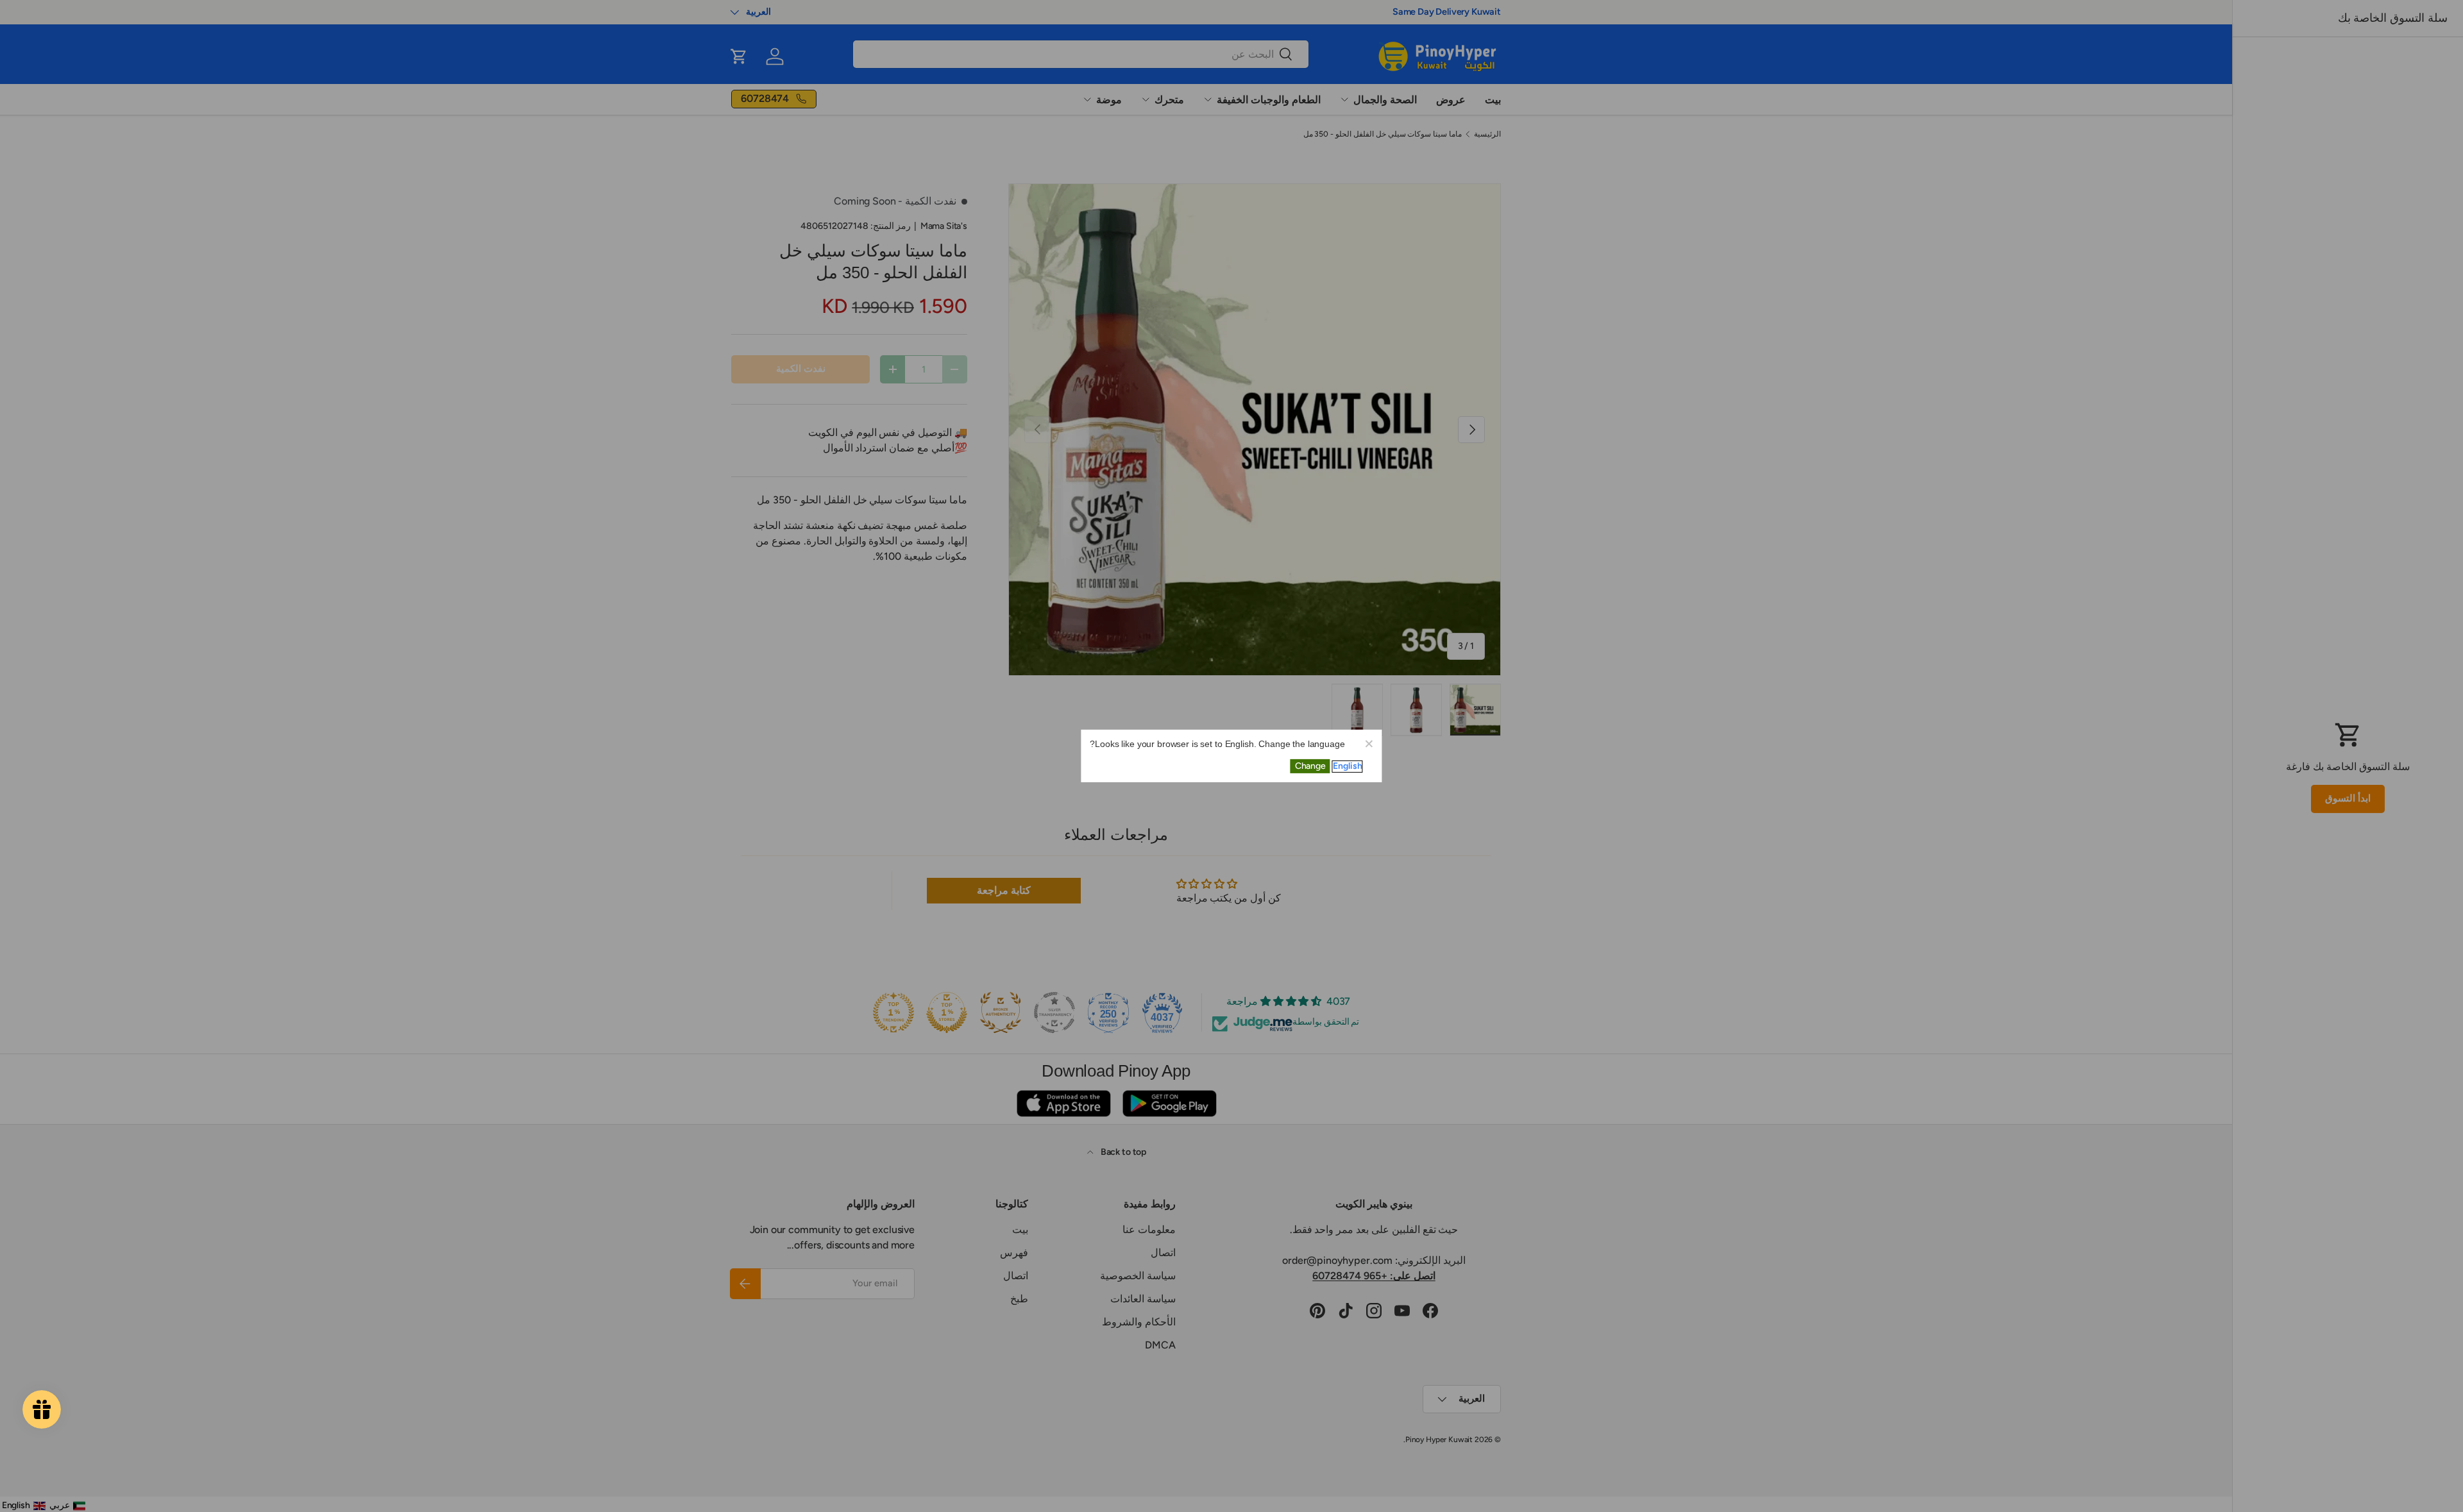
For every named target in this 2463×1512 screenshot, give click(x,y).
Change (1310, 766)
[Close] (1369, 743)
